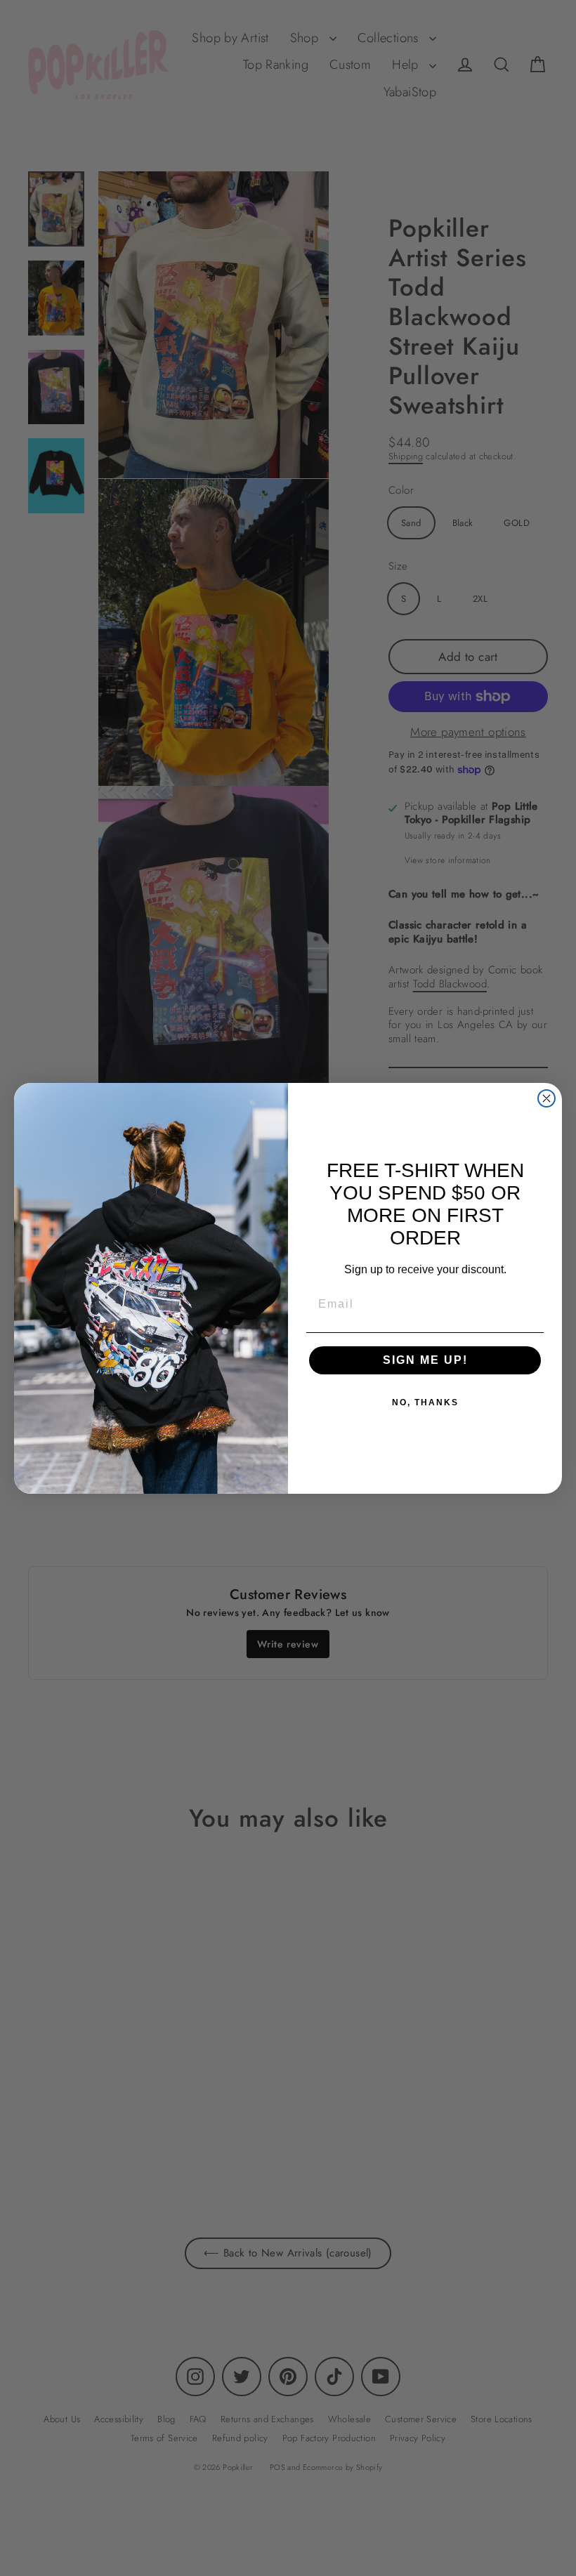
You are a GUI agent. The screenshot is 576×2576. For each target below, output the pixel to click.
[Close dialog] (546, 1098)
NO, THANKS (425, 1402)
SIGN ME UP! (425, 1360)
